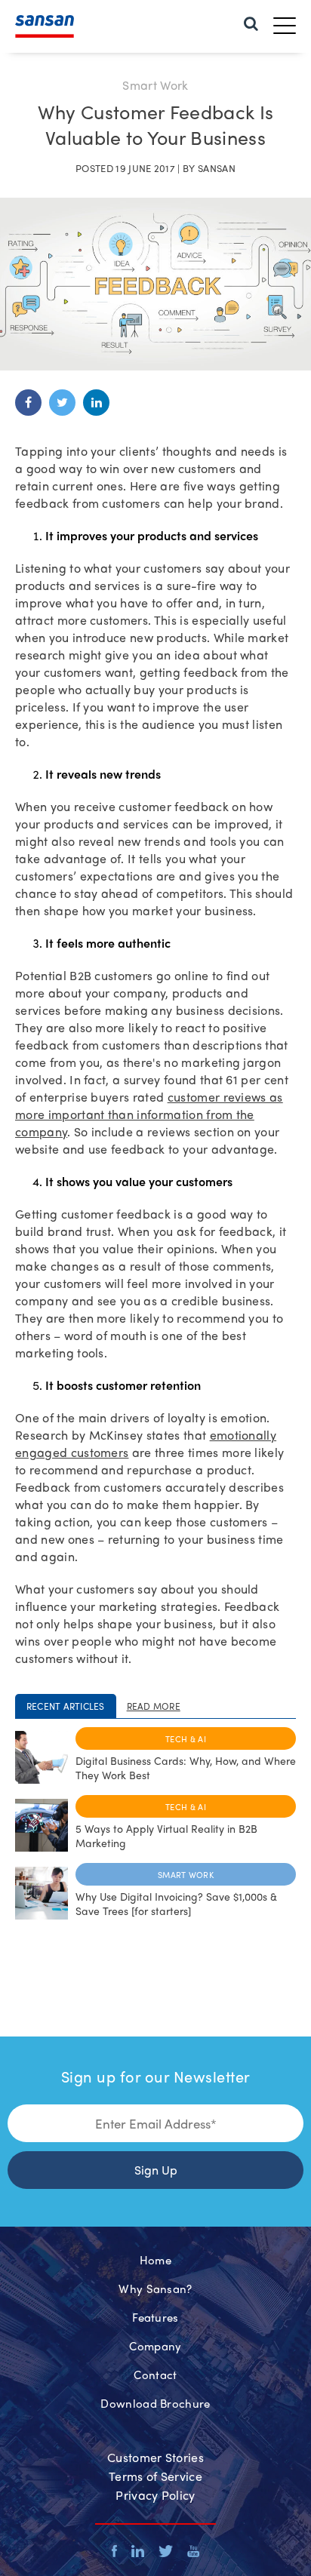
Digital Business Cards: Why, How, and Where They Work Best (186, 1768)
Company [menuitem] (155, 2346)
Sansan (217, 168)
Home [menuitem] (155, 2260)
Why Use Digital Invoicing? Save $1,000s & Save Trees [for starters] (176, 1903)
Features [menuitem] (155, 2317)
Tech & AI (186, 1738)
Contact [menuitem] (155, 2375)
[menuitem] (251, 22)
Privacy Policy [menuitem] (155, 2495)
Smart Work (186, 1874)
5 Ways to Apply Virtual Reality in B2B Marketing (166, 1835)
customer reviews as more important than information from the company (149, 1114)
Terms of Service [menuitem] (155, 2476)
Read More (154, 1706)
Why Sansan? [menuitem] (155, 2289)
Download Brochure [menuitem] (155, 2403)
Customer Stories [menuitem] (155, 2457)
